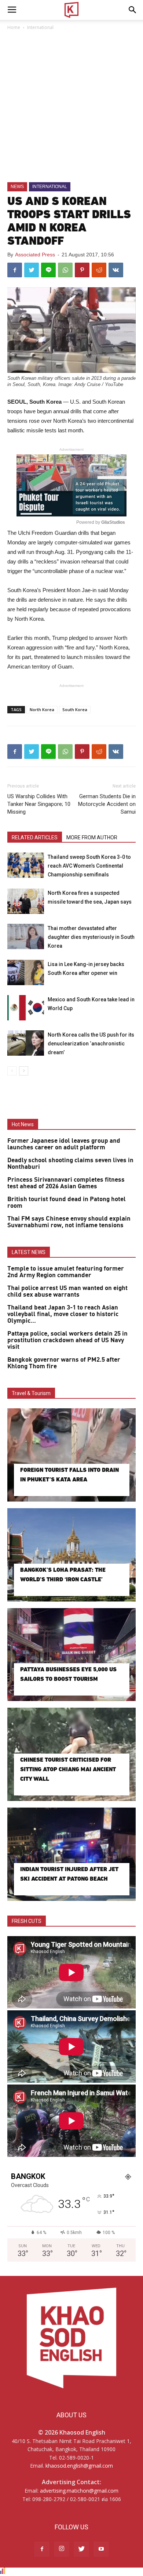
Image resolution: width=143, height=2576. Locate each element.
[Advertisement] (71, 107)
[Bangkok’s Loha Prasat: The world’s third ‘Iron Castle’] (71, 1555)
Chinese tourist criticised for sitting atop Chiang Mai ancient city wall (68, 1769)
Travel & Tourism (31, 1393)
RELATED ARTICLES (35, 837)
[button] (133, 10)
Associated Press (35, 255)
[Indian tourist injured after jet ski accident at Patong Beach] (71, 1854)
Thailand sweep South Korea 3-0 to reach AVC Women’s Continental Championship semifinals (89, 866)
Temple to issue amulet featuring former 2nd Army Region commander (66, 1272)
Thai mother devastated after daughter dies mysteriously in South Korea (91, 937)
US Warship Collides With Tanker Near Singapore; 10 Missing (39, 804)
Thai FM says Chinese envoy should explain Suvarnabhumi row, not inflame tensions (69, 1222)
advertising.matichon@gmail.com (79, 2491)
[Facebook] (42, 2549)
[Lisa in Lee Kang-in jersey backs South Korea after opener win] (26, 972)
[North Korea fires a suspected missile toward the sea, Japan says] (26, 901)
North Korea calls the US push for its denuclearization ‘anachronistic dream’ (91, 1044)
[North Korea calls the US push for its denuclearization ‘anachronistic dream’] (26, 1043)
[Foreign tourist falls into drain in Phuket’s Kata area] (71, 1455)
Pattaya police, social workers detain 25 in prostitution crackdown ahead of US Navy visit (67, 1340)
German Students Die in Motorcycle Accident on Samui (107, 804)
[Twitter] (81, 2549)
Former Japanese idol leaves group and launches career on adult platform (64, 1144)
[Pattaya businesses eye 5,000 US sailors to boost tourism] (71, 1655)
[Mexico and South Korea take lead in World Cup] (26, 1008)
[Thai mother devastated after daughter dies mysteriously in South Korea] (26, 936)
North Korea (42, 709)
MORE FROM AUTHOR (92, 837)
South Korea (75, 709)
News (17, 187)
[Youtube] (101, 2549)
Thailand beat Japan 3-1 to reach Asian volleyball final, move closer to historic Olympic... (63, 1314)
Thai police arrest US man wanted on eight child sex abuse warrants (67, 1291)
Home (14, 27)
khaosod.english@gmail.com (79, 2466)
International (40, 27)
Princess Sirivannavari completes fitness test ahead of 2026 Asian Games (66, 1183)
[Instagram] (62, 2549)
